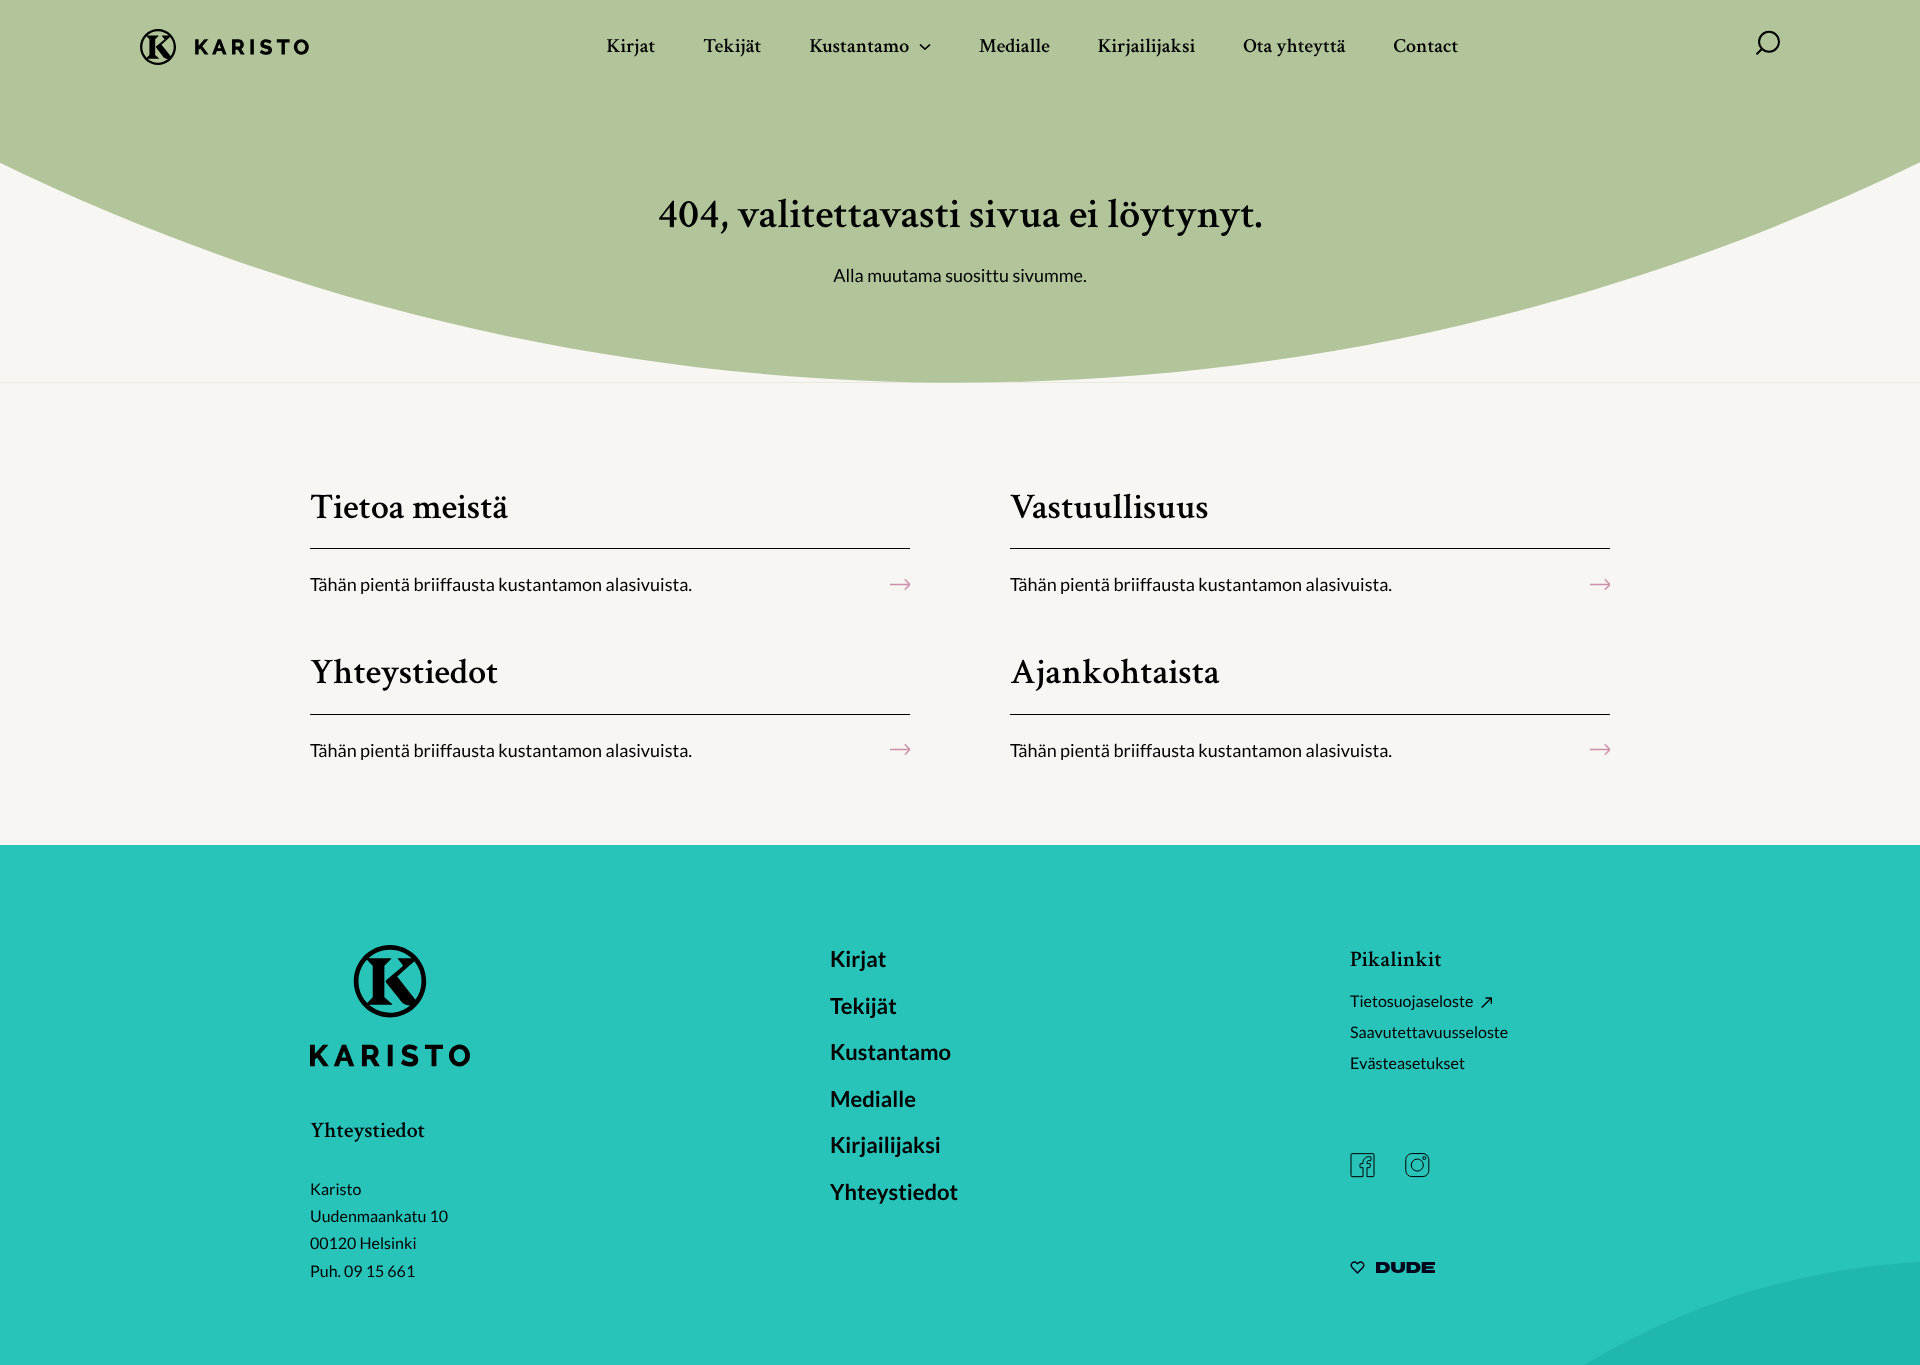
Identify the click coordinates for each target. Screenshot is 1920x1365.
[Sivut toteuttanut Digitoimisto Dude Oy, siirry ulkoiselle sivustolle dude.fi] (1392, 1270)
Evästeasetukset (1407, 1063)
